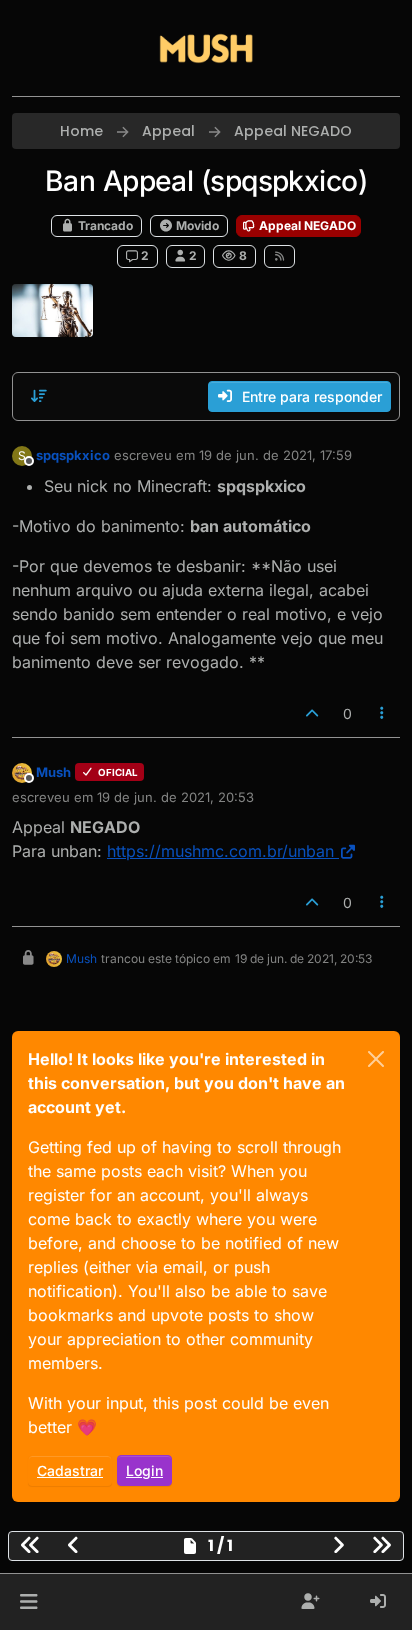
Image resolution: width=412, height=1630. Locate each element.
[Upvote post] (312, 713)
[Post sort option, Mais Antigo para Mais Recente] (39, 396)
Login (144, 1470)
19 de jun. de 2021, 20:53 (175, 797)
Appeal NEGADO (306, 225)
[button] (28, 1602)
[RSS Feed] (279, 256)
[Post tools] (383, 713)
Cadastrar (70, 1470)
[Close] (376, 1059)
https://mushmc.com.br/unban (220, 851)
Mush (53, 772)
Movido (196, 225)
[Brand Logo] (206, 48)
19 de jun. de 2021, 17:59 (275, 455)
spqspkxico (73, 455)
